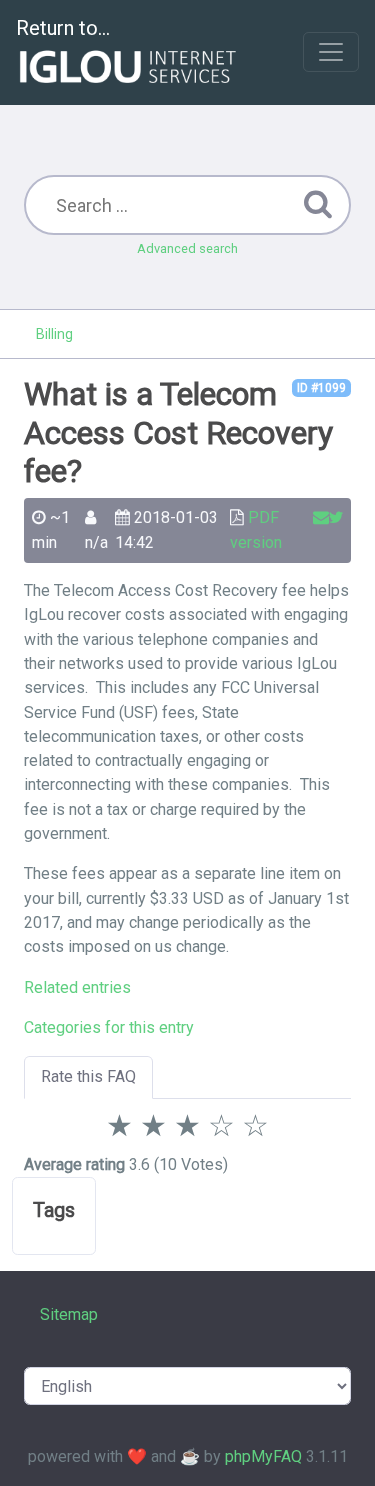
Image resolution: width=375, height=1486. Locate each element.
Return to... (63, 28)
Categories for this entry (109, 1027)
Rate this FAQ (88, 1076)
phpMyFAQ (263, 1456)
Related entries (77, 987)
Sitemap (69, 1314)
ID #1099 (321, 388)
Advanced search (187, 248)
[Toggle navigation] (331, 52)
